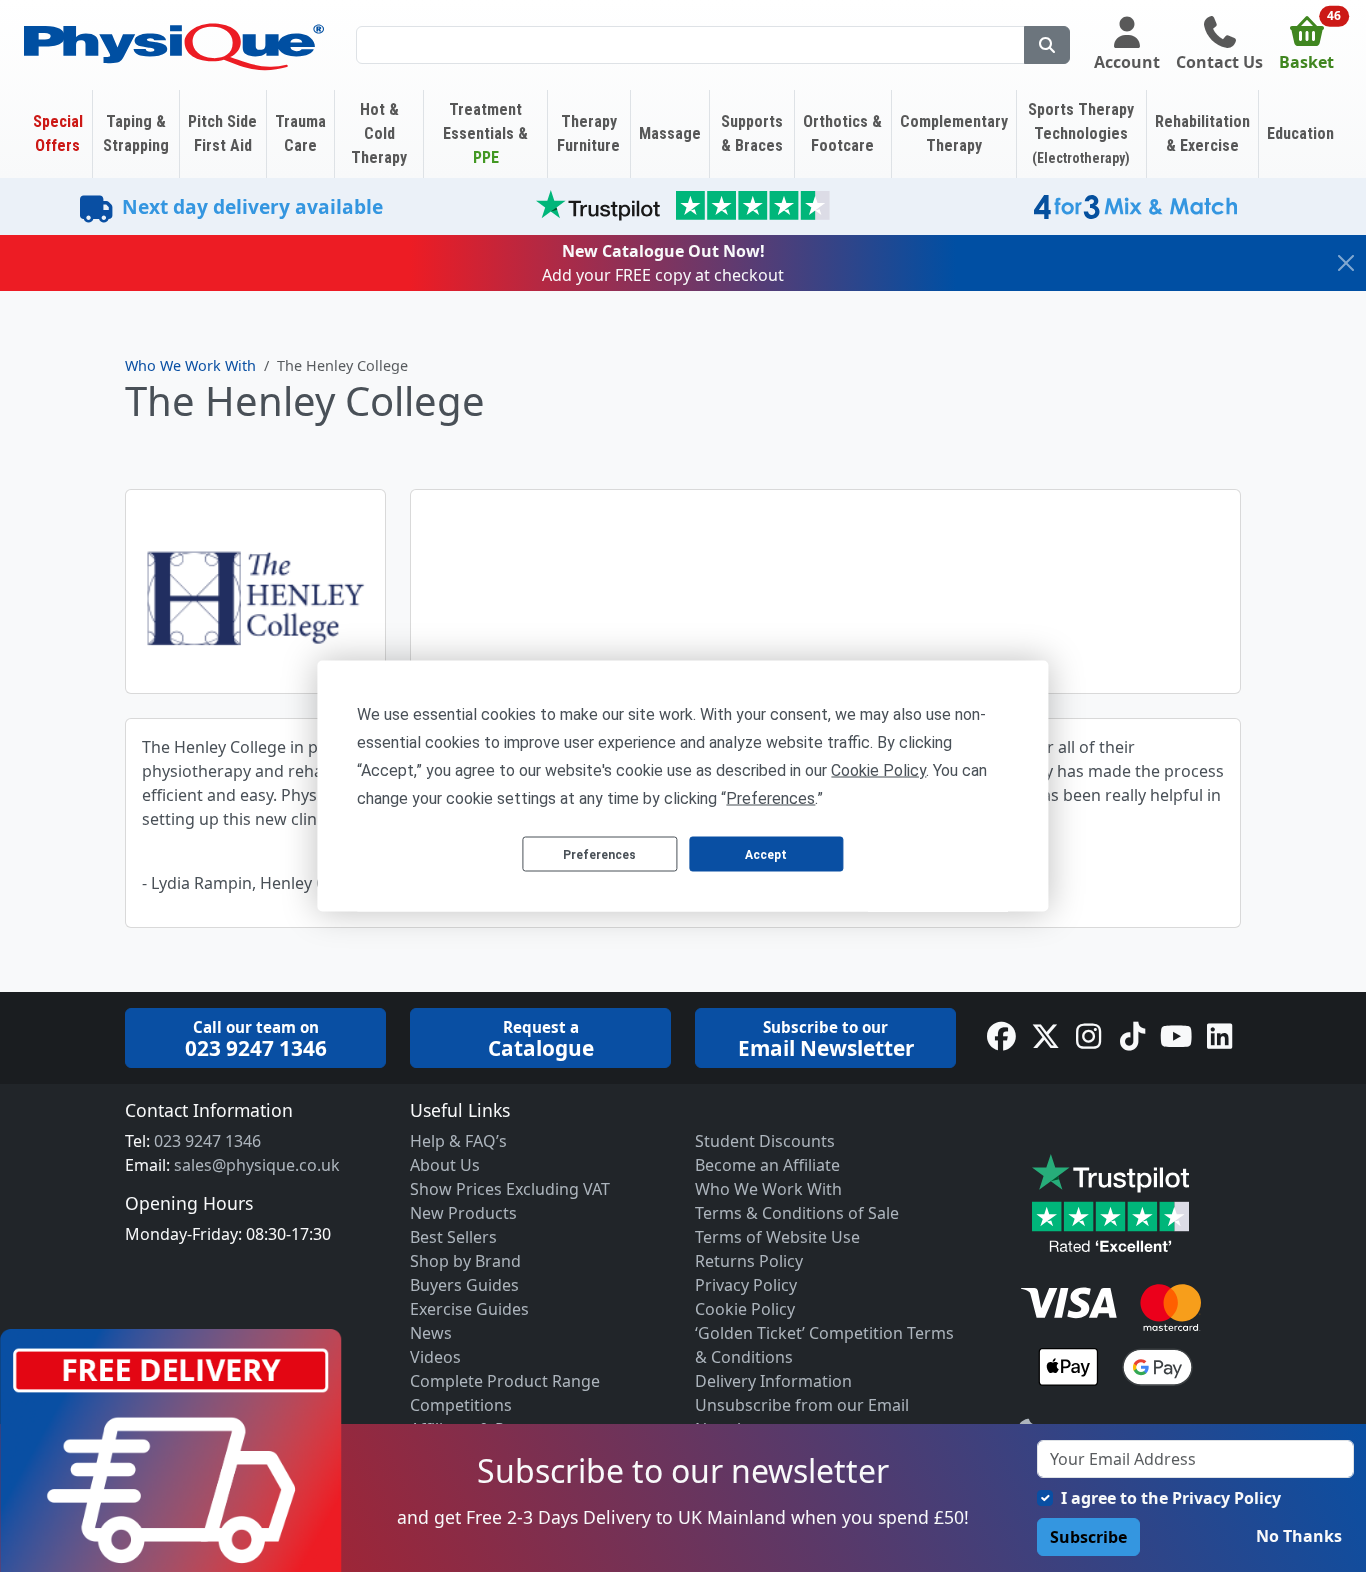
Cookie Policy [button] (878, 770)
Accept (766, 854)
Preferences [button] (770, 798)
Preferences (599, 854)
